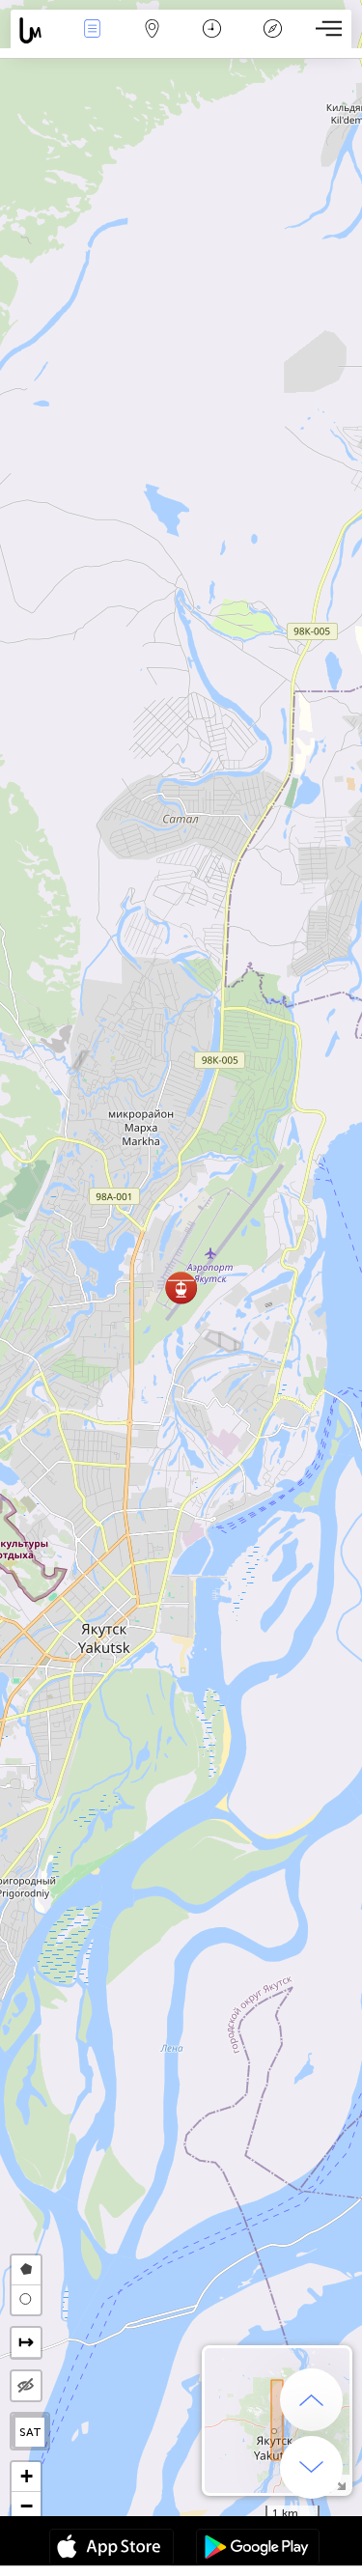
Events (92, 42)
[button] (181, 1288)
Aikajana (212, 42)
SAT (30, 2432)
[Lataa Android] (258, 2549)
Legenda (273, 42)
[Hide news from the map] (26, 2386)
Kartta (152, 42)
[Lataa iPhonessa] (111, 2549)
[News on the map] (36, 30)
